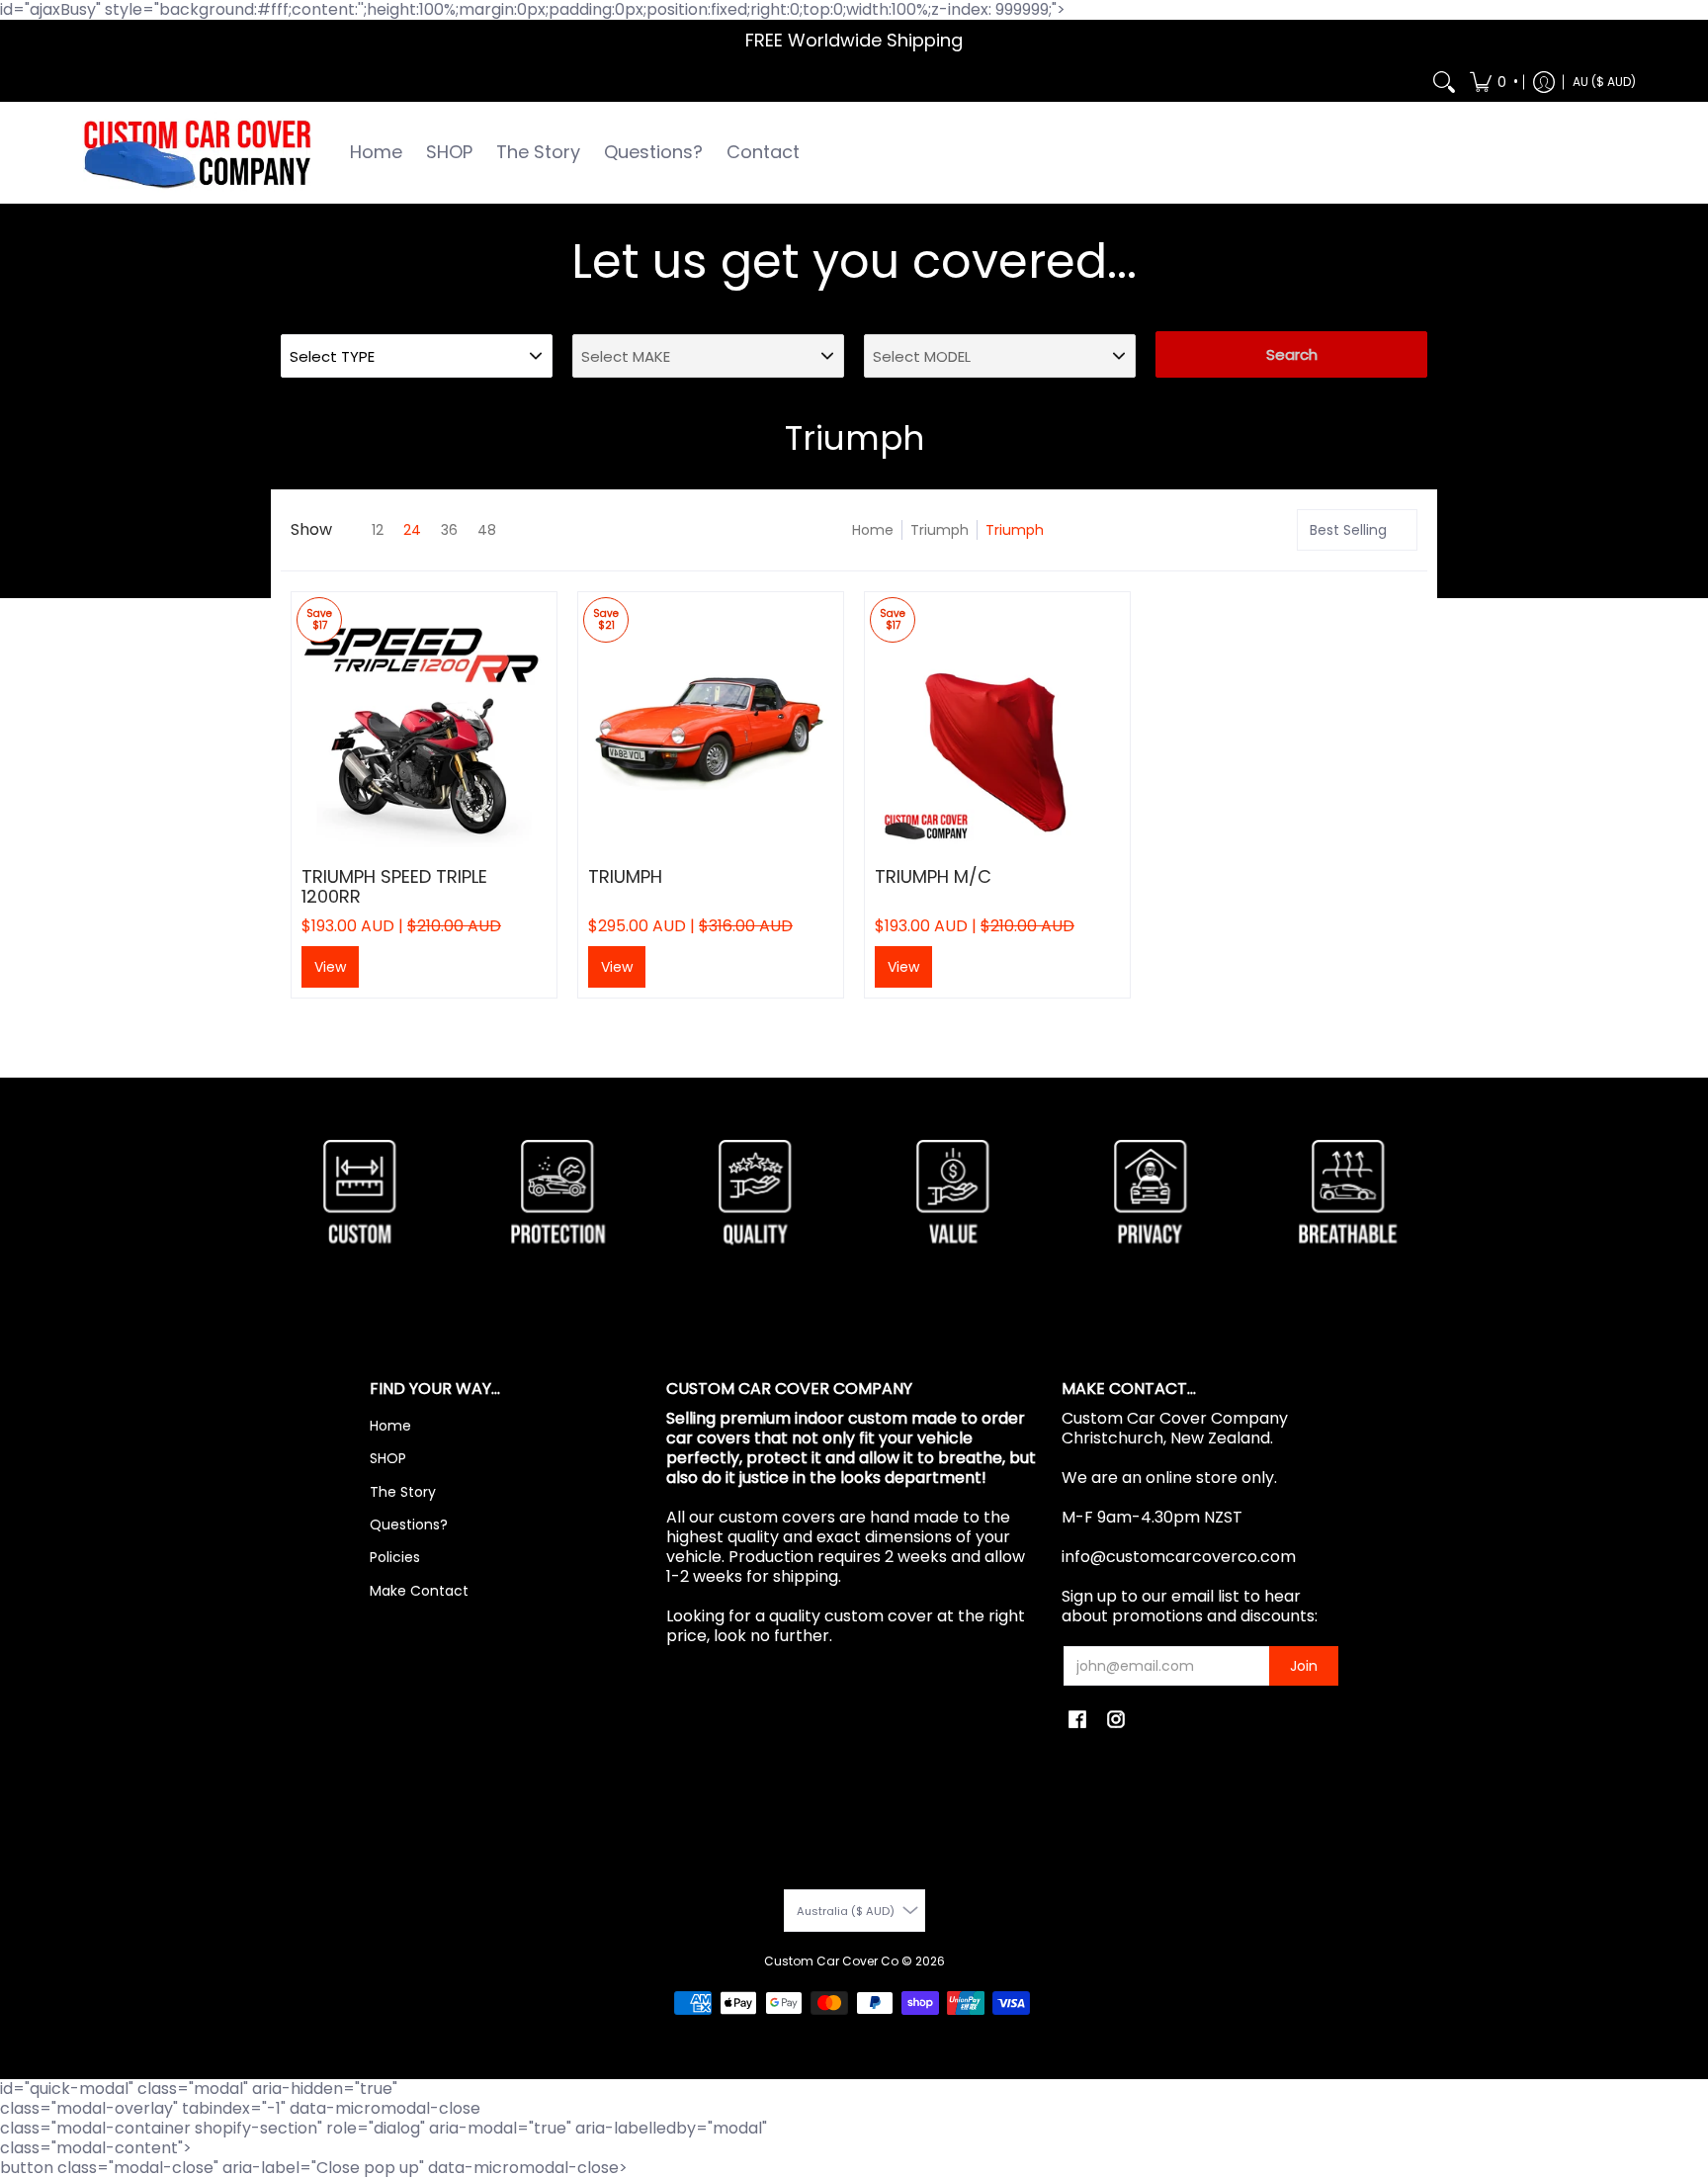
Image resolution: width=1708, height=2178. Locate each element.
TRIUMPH (625, 876)
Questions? (409, 1525)
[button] (1493, 82)
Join (1304, 1666)
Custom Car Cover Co (831, 1961)
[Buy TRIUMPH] (711, 725)
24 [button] (412, 530)
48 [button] (487, 530)
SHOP (388, 1458)
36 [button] (449, 530)
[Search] (1444, 82)
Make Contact (419, 1591)
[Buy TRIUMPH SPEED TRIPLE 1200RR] (424, 725)
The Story (403, 1492)
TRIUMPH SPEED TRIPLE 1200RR (394, 886)
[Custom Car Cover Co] (197, 153)
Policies (395, 1557)
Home (873, 530)
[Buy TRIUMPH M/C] (997, 725)
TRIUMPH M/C (933, 876)
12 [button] (378, 530)
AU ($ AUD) (1604, 82)
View (330, 967)
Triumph (939, 530)
